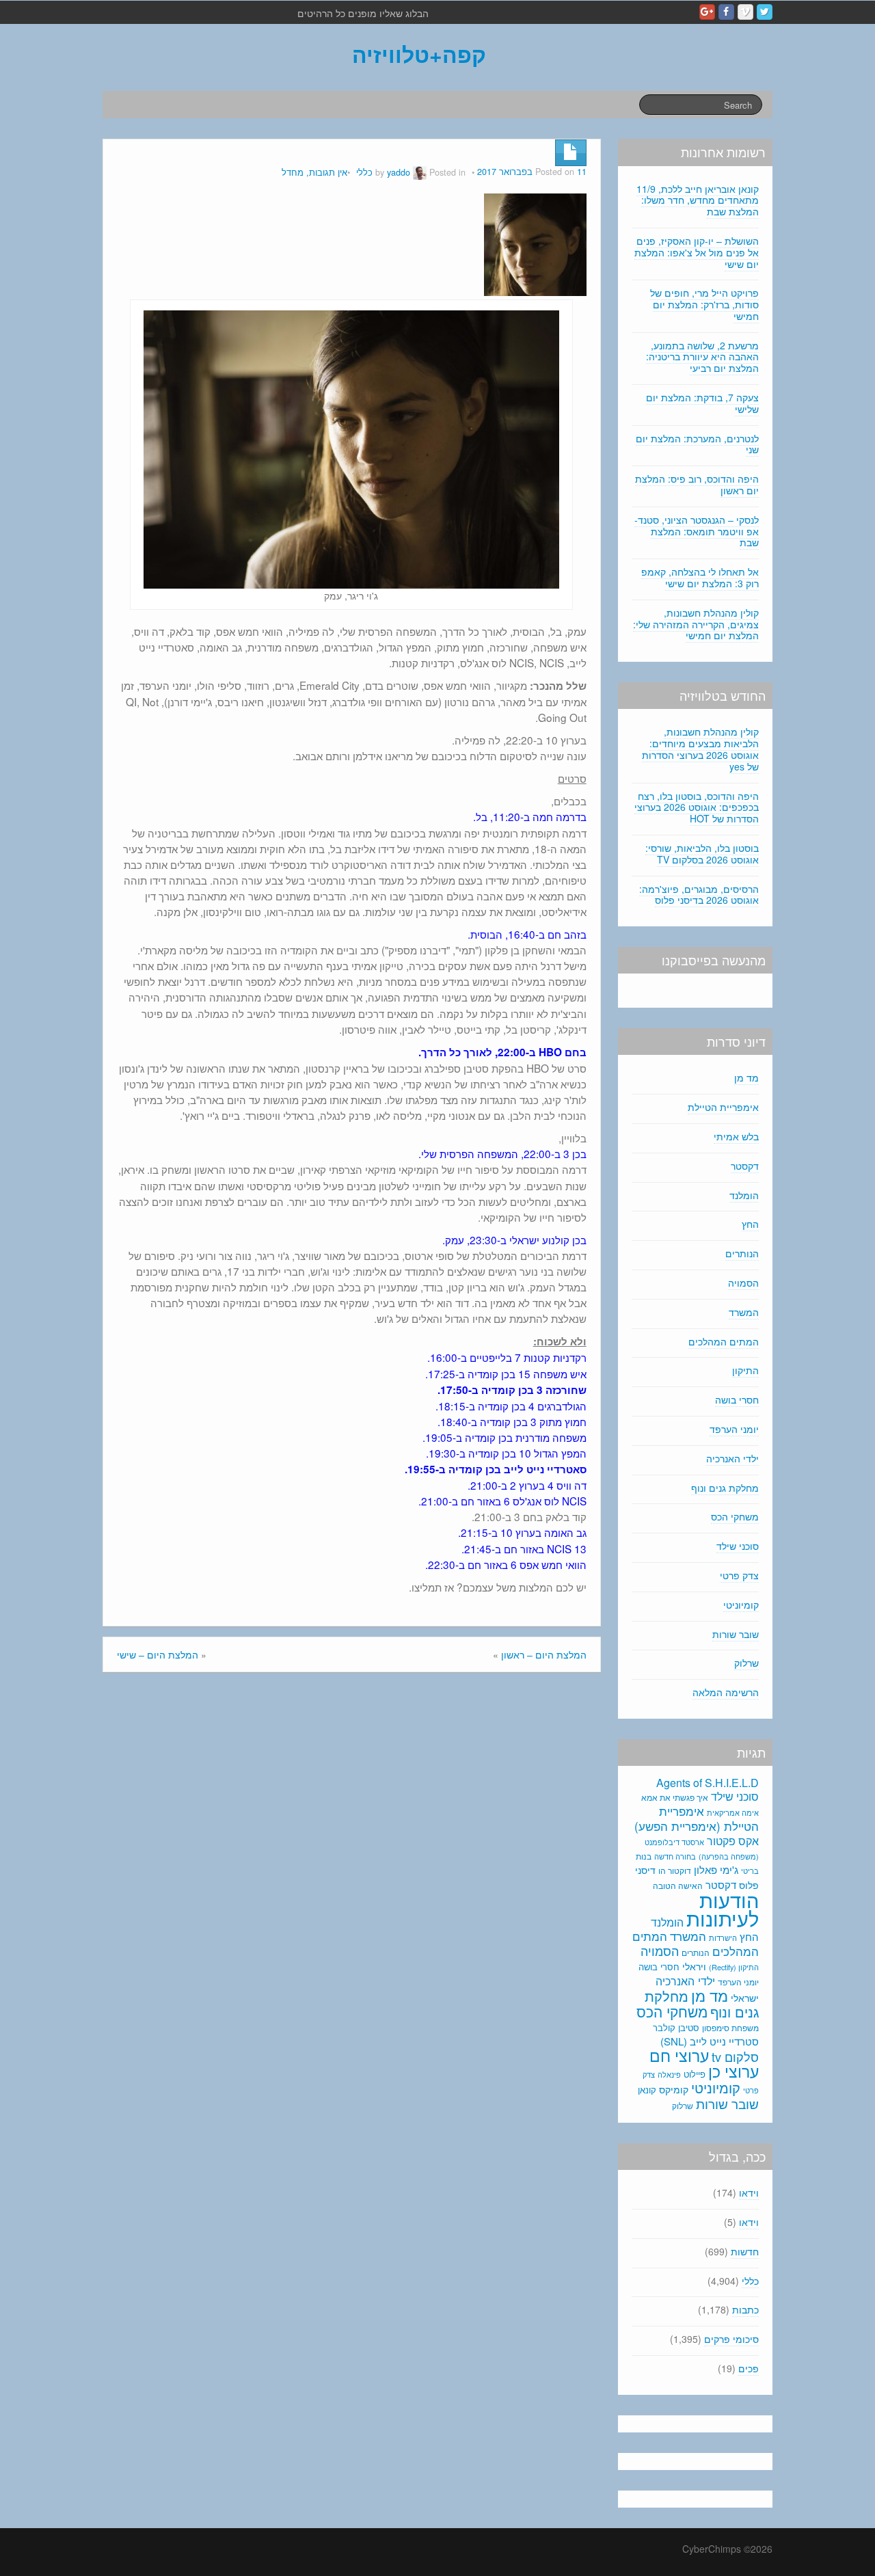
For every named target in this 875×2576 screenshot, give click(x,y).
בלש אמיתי (736, 1136)
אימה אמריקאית (733, 1812)
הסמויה (743, 1283)
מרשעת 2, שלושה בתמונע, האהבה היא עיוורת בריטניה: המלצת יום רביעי (702, 357)
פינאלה (669, 2074)
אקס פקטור (733, 1840)
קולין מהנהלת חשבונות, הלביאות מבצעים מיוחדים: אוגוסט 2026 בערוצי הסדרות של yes (700, 749)
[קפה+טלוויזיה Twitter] (765, 12)
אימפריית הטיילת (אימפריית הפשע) (697, 1819)
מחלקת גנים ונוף (725, 1488)
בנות (644, 1856)
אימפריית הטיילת (723, 1107)
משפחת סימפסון (730, 2028)
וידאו (749, 2192)
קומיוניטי (741, 1605)
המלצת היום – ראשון (544, 1654)
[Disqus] (352, 1867)
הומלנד (744, 1195)
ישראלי (745, 1998)
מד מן (746, 1077)
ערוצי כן (733, 2071)
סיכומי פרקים (731, 2339)
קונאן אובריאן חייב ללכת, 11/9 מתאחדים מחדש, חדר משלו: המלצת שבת (698, 200)
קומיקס (674, 2089)
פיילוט (695, 2074)
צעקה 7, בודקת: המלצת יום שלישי (702, 403)
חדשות (745, 2251)
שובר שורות (736, 1634)
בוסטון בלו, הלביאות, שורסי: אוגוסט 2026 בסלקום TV (702, 854)
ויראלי (694, 1966)
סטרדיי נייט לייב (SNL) (710, 2041)
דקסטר (745, 1166)
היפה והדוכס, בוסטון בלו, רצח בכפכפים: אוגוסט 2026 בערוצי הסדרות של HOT (697, 807)
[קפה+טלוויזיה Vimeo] (745, 12)
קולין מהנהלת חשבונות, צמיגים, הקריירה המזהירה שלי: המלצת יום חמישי (696, 624)
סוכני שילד (738, 1546)
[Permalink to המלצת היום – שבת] (535, 243)
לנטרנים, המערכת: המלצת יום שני (697, 444)
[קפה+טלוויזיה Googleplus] (707, 12)
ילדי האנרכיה (732, 1458)
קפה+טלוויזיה (419, 54)
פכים (749, 2368)
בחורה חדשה (675, 1856)
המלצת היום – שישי (158, 1654)
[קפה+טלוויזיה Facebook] (726, 12)
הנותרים (742, 1253)
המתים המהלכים (724, 1341)
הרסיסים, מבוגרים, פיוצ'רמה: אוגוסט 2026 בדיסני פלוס (699, 895)
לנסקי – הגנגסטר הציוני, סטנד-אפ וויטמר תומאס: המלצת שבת (697, 531)
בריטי (750, 1871)
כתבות (745, 2309)
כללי (364, 172)
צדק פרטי (739, 1575)
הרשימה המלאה (726, 1692)
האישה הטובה (678, 1886)
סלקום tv (735, 2056)
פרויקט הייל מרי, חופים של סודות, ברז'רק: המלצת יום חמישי (704, 304)
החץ (750, 1224)
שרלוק (746, 1663)
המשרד (744, 1312)
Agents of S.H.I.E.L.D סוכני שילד (708, 1789)
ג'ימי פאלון (716, 1869)
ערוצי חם (679, 2055)
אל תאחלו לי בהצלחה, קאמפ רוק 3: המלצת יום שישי (700, 577)
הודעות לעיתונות (723, 1908)
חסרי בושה (737, 1399)
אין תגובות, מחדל (314, 172)
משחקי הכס (735, 1516)
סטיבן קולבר (676, 2027)
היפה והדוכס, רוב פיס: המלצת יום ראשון (697, 484)
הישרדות (723, 1937)
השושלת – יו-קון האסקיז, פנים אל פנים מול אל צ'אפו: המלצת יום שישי (697, 252)
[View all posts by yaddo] (420, 172)
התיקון (745, 1370)
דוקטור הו (675, 1870)
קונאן (647, 2090)
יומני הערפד (734, 1429)
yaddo (399, 172)
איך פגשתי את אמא (675, 1797)
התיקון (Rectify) (734, 1967)
